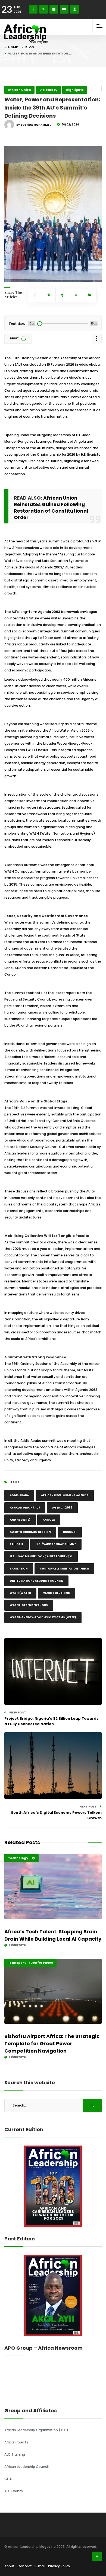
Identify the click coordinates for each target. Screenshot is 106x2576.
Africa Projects (16, 2442)
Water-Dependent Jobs (29, 1605)
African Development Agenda (65, 1495)
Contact (25, 2566)
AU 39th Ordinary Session (30, 1532)
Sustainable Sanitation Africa (64, 1569)
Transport (17, 1963)
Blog (30, 47)
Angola (49, 1520)
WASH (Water (20, 1593)
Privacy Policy (59, 2566)
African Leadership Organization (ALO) (36, 2430)
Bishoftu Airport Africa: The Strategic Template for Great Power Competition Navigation (52, 2043)
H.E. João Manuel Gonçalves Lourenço (41, 1556)
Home (13, 47)
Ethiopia (17, 1544)
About (10, 2566)
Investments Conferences (30, 1963)
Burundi (70, 1532)
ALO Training (15, 2454)
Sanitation (19, 1569)
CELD (8, 2479)
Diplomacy (48, 90)
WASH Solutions (57, 1593)
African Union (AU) (25, 1508)
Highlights (75, 90)
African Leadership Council (26, 2467)
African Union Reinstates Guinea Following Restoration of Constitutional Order (51, 508)
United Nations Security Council (36, 1581)
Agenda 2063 (62, 1508)
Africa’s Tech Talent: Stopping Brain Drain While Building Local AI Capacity (53, 1935)
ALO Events (14, 2491)
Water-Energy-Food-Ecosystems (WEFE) (43, 1617)
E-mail (40, 2566)
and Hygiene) (20, 1520)
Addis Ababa (19, 1495)
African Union (19, 90)
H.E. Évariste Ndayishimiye (56, 1544)
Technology (18, 1858)
